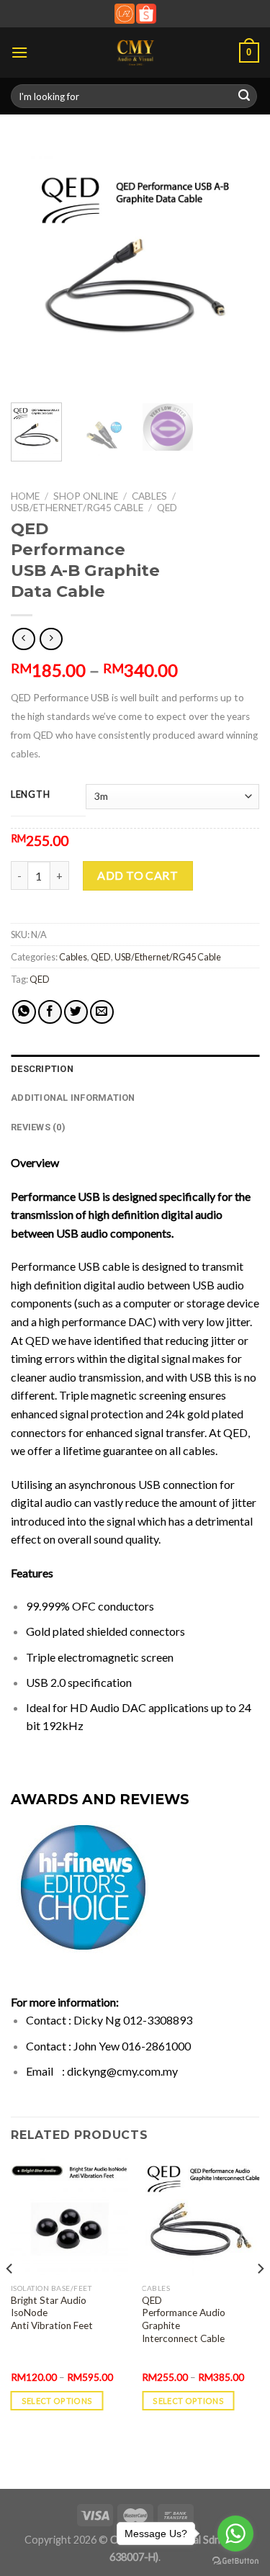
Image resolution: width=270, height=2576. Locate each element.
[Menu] (19, 52)
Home (25, 496)
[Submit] (244, 96)
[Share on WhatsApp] (24, 1012)
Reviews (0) (38, 1127)
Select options (57, 2401)
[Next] (236, 267)
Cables (149, 496)
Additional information (73, 1098)
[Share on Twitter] (76, 1012)
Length (30, 795)
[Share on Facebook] (50, 1012)
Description (42, 1069)
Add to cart (138, 875)
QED (167, 508)
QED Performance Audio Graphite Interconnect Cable (184, 2319)
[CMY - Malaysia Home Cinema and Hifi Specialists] (135, 53)
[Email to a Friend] (102, 1012)
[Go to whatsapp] (235, 2534)
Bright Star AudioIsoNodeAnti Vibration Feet (52, 2313)
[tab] (135, 1069)
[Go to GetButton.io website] (235, 2561)
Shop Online (86, 496)
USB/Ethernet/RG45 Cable (77, 508)
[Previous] (34, 267)
